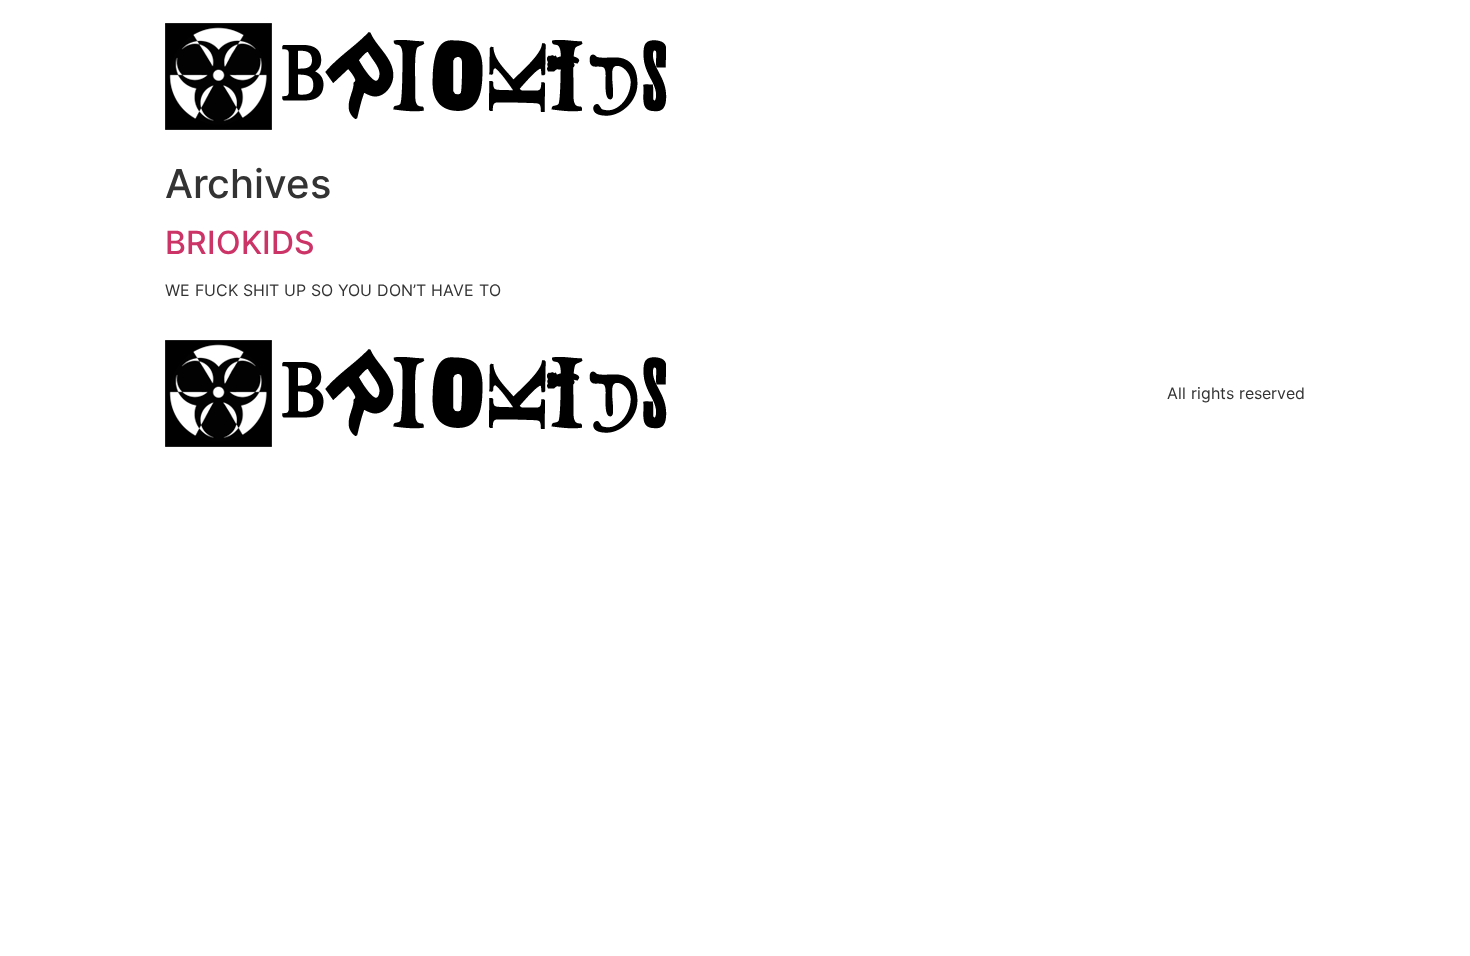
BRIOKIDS (240, 242)
